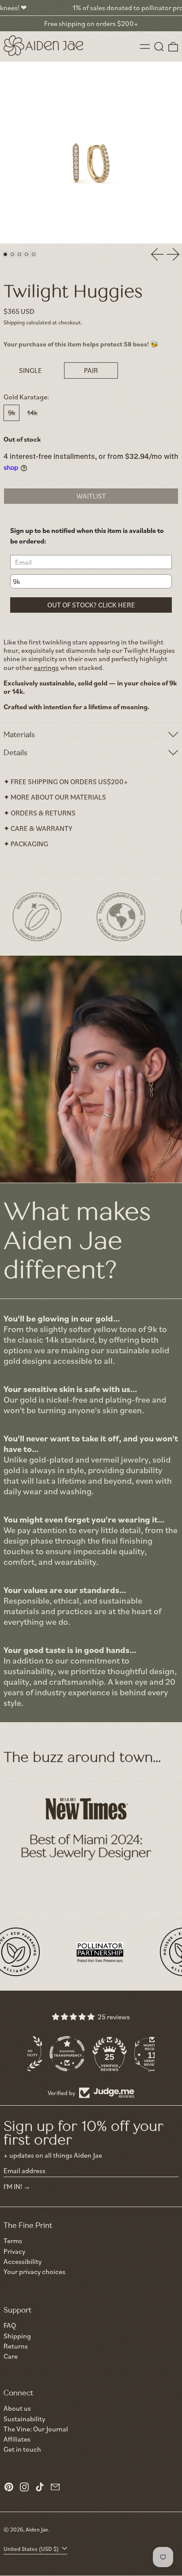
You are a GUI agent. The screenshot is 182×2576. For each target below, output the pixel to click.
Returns (16, 2346)
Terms (13, 2241)
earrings (46, 667)
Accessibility (23, 2261)
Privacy (14, 2251)
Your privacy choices (34, 2272)
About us (17, 2408)
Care (11, 2356)
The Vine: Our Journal (36, 2429)
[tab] (5, 254)
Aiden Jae (37, 2529)
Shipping (14, 322)
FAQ (10, 2325)
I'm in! (13, 2186)
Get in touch (22, 2449)
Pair (91, 370)
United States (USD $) (32, 2549)
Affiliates (17, 2439)
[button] (159, 47)
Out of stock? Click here (91, 605)
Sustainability (24, 2419)
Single (30, 370)
